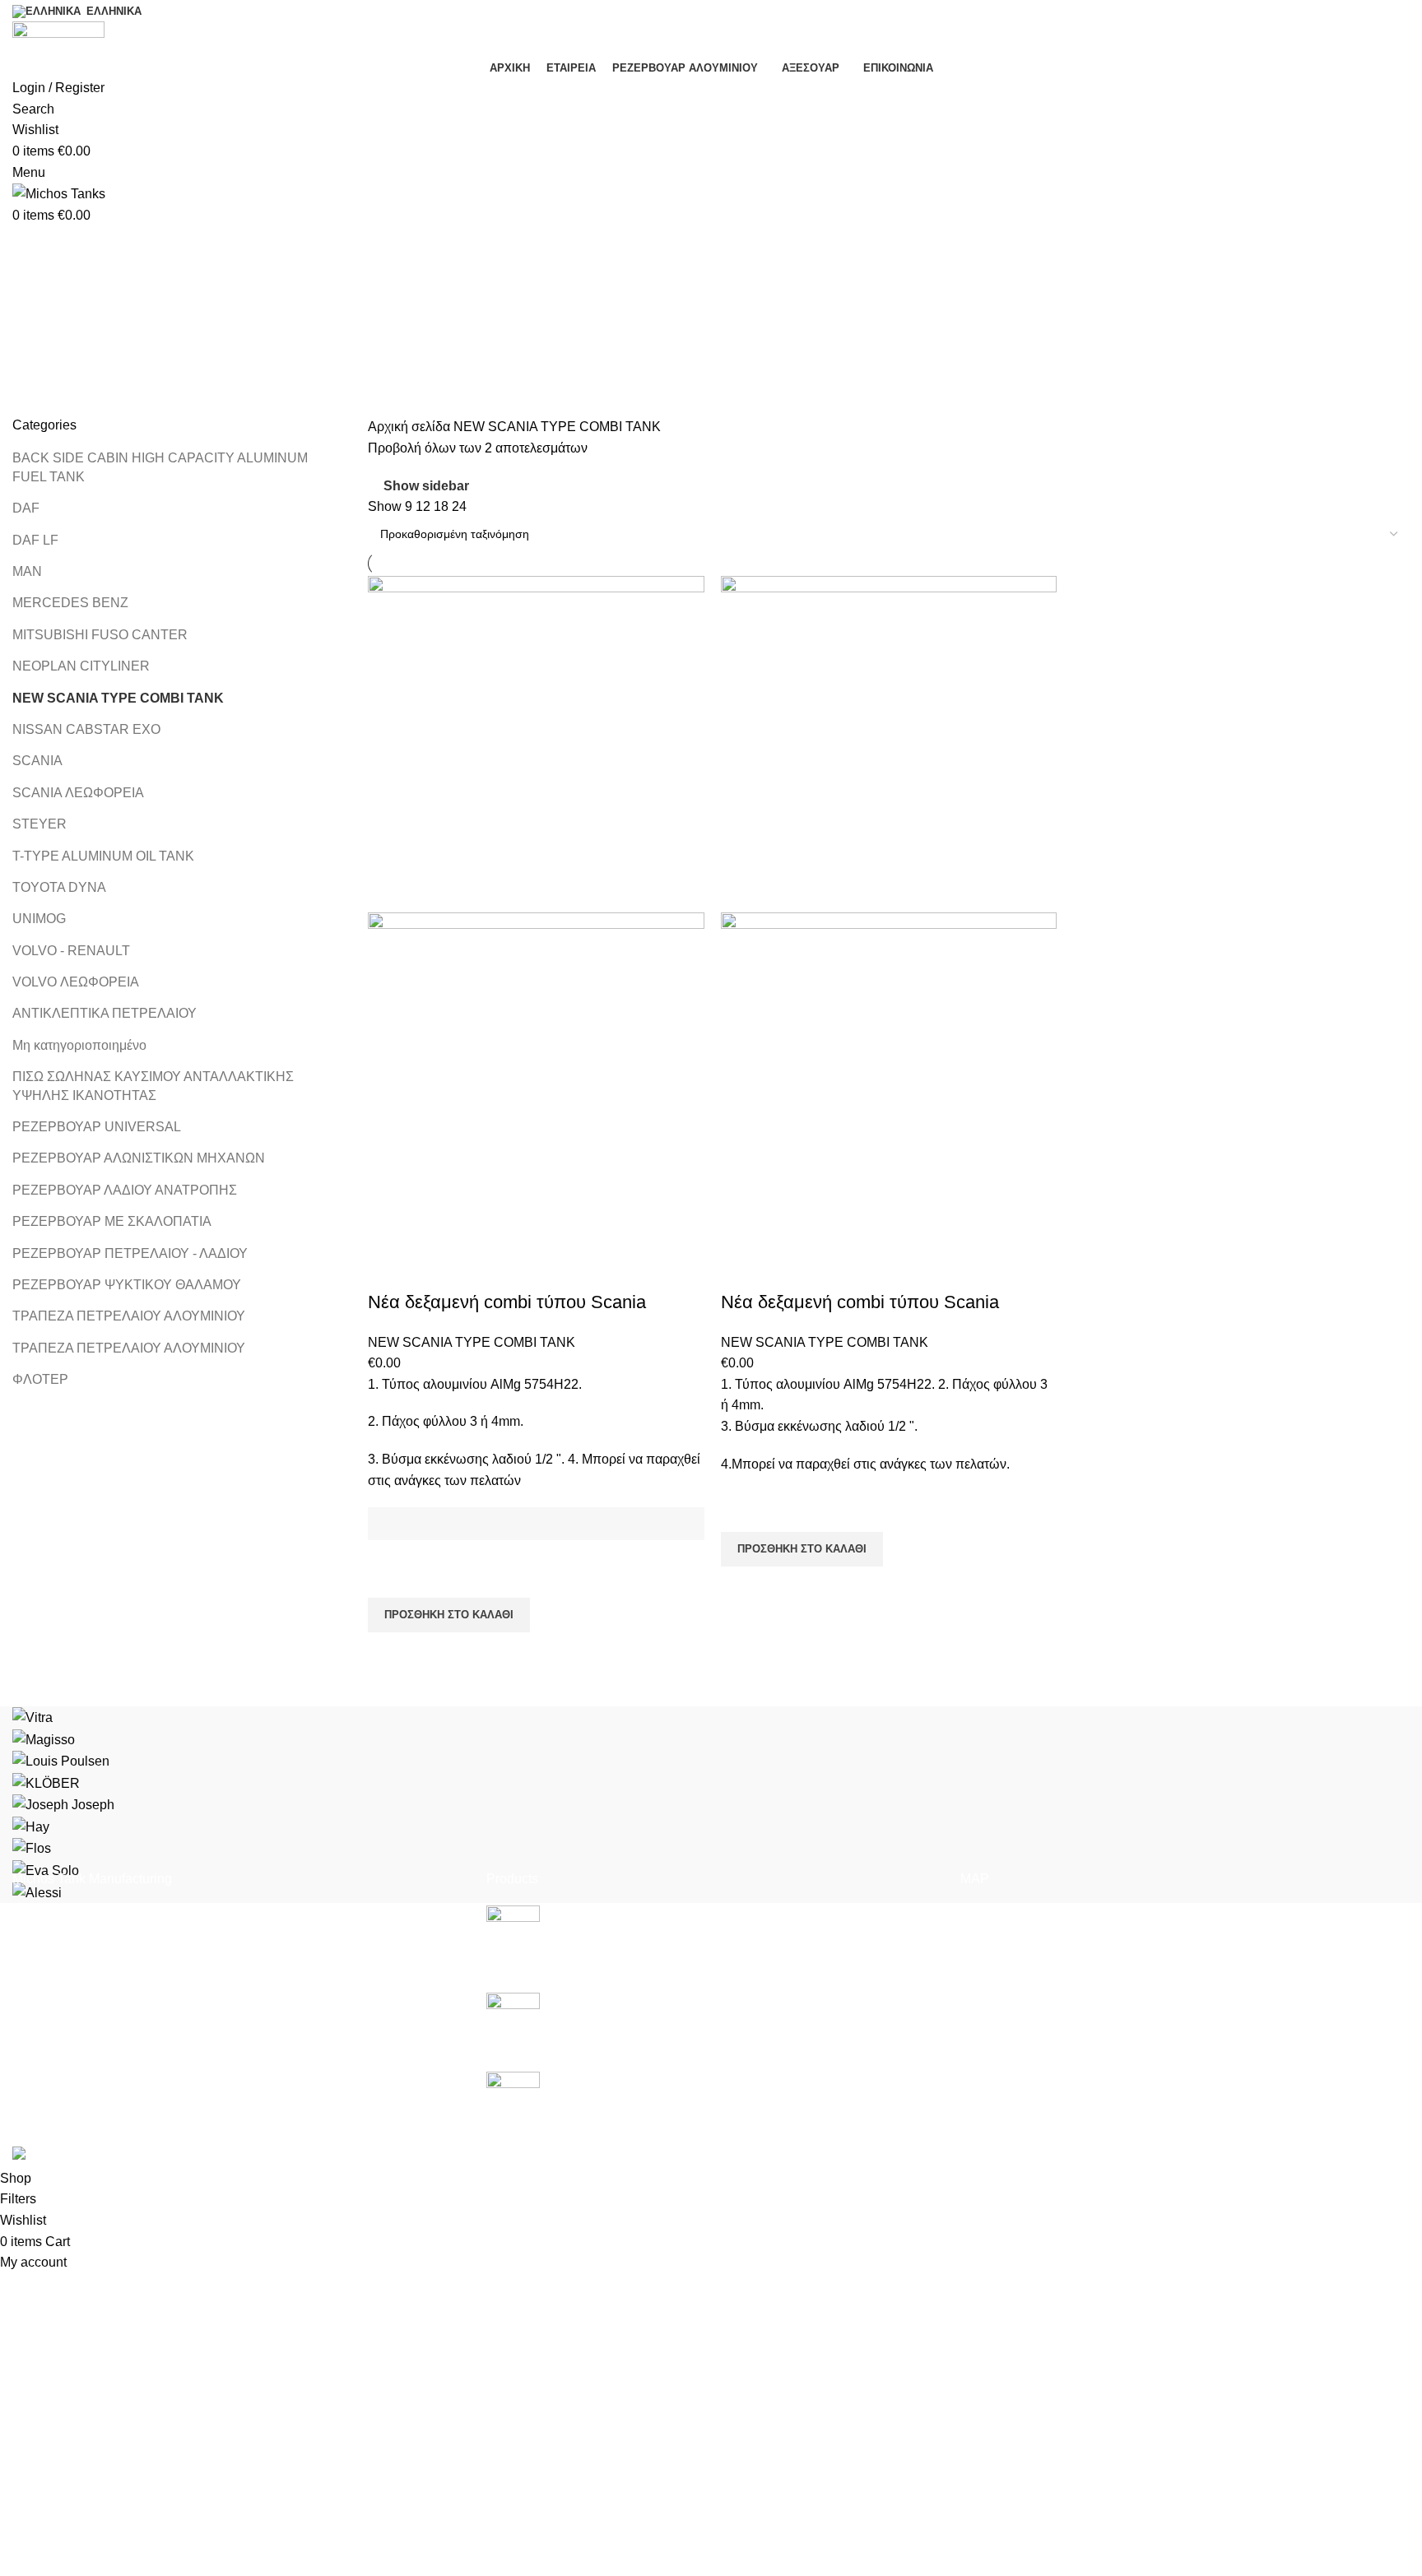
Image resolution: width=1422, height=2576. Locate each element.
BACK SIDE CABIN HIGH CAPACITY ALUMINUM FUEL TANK (160, 467)
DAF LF (35, 540)
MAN (27, 571)
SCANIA (37, 761)
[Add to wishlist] (388, 1577)
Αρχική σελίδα (411, 427)
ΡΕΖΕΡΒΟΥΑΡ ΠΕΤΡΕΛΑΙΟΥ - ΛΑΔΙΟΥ (130, 1253)
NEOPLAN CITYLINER (81, 666)
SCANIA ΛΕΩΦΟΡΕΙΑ (78, 793)
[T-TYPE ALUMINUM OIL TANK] (513, 2019)
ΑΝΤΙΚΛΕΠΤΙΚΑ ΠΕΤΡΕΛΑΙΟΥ (105, 1013)
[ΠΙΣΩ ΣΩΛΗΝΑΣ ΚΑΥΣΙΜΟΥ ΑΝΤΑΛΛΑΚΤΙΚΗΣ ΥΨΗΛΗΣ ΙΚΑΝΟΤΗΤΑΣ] (513, 1936)
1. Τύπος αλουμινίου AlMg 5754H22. (475, 1384)
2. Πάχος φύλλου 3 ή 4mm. (446, 1421)
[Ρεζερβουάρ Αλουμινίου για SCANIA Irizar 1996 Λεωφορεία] (513, 2098)
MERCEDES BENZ (70, 603)
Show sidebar (426, 486)
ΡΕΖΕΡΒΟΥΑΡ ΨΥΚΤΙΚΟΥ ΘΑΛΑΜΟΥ (127, 1285)
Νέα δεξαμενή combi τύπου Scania (507, 1302)
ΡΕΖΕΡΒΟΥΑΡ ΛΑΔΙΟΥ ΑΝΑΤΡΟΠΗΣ (125, 1190)
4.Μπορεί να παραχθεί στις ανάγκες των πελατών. (865, 1464)
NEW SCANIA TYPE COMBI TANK (118, 698)
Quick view (388, 1653)
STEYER (39, 824)
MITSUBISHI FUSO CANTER (100, 635)
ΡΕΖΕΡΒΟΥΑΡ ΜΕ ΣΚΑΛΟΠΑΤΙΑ (112, 1221)
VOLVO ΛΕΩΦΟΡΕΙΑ (76, 982)
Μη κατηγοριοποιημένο (79, 1045)
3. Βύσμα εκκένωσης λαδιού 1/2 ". (821, 1426)
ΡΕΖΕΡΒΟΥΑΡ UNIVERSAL (97, 1127)
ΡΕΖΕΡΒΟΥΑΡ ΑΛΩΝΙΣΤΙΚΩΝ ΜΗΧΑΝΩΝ (139, 1158)
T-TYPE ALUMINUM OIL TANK (103, 856)
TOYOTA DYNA (59, 887)
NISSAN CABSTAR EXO (86, 729)
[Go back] (33, 246)
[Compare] (388, 1269)
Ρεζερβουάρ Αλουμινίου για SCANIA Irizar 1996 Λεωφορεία (725, 2080)
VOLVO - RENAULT (71, 951)
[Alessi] (711, 1805)
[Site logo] (58, 37)
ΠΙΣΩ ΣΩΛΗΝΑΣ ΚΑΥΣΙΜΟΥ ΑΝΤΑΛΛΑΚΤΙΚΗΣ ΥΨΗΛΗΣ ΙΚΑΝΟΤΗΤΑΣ (153, 1086)
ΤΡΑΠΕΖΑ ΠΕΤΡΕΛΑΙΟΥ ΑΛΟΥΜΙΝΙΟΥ (129, 1316)
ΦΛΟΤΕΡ (40, 1379)
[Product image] (536, 1080)
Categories (46, 327)
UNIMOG (39, 919)
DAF (26, 508)
